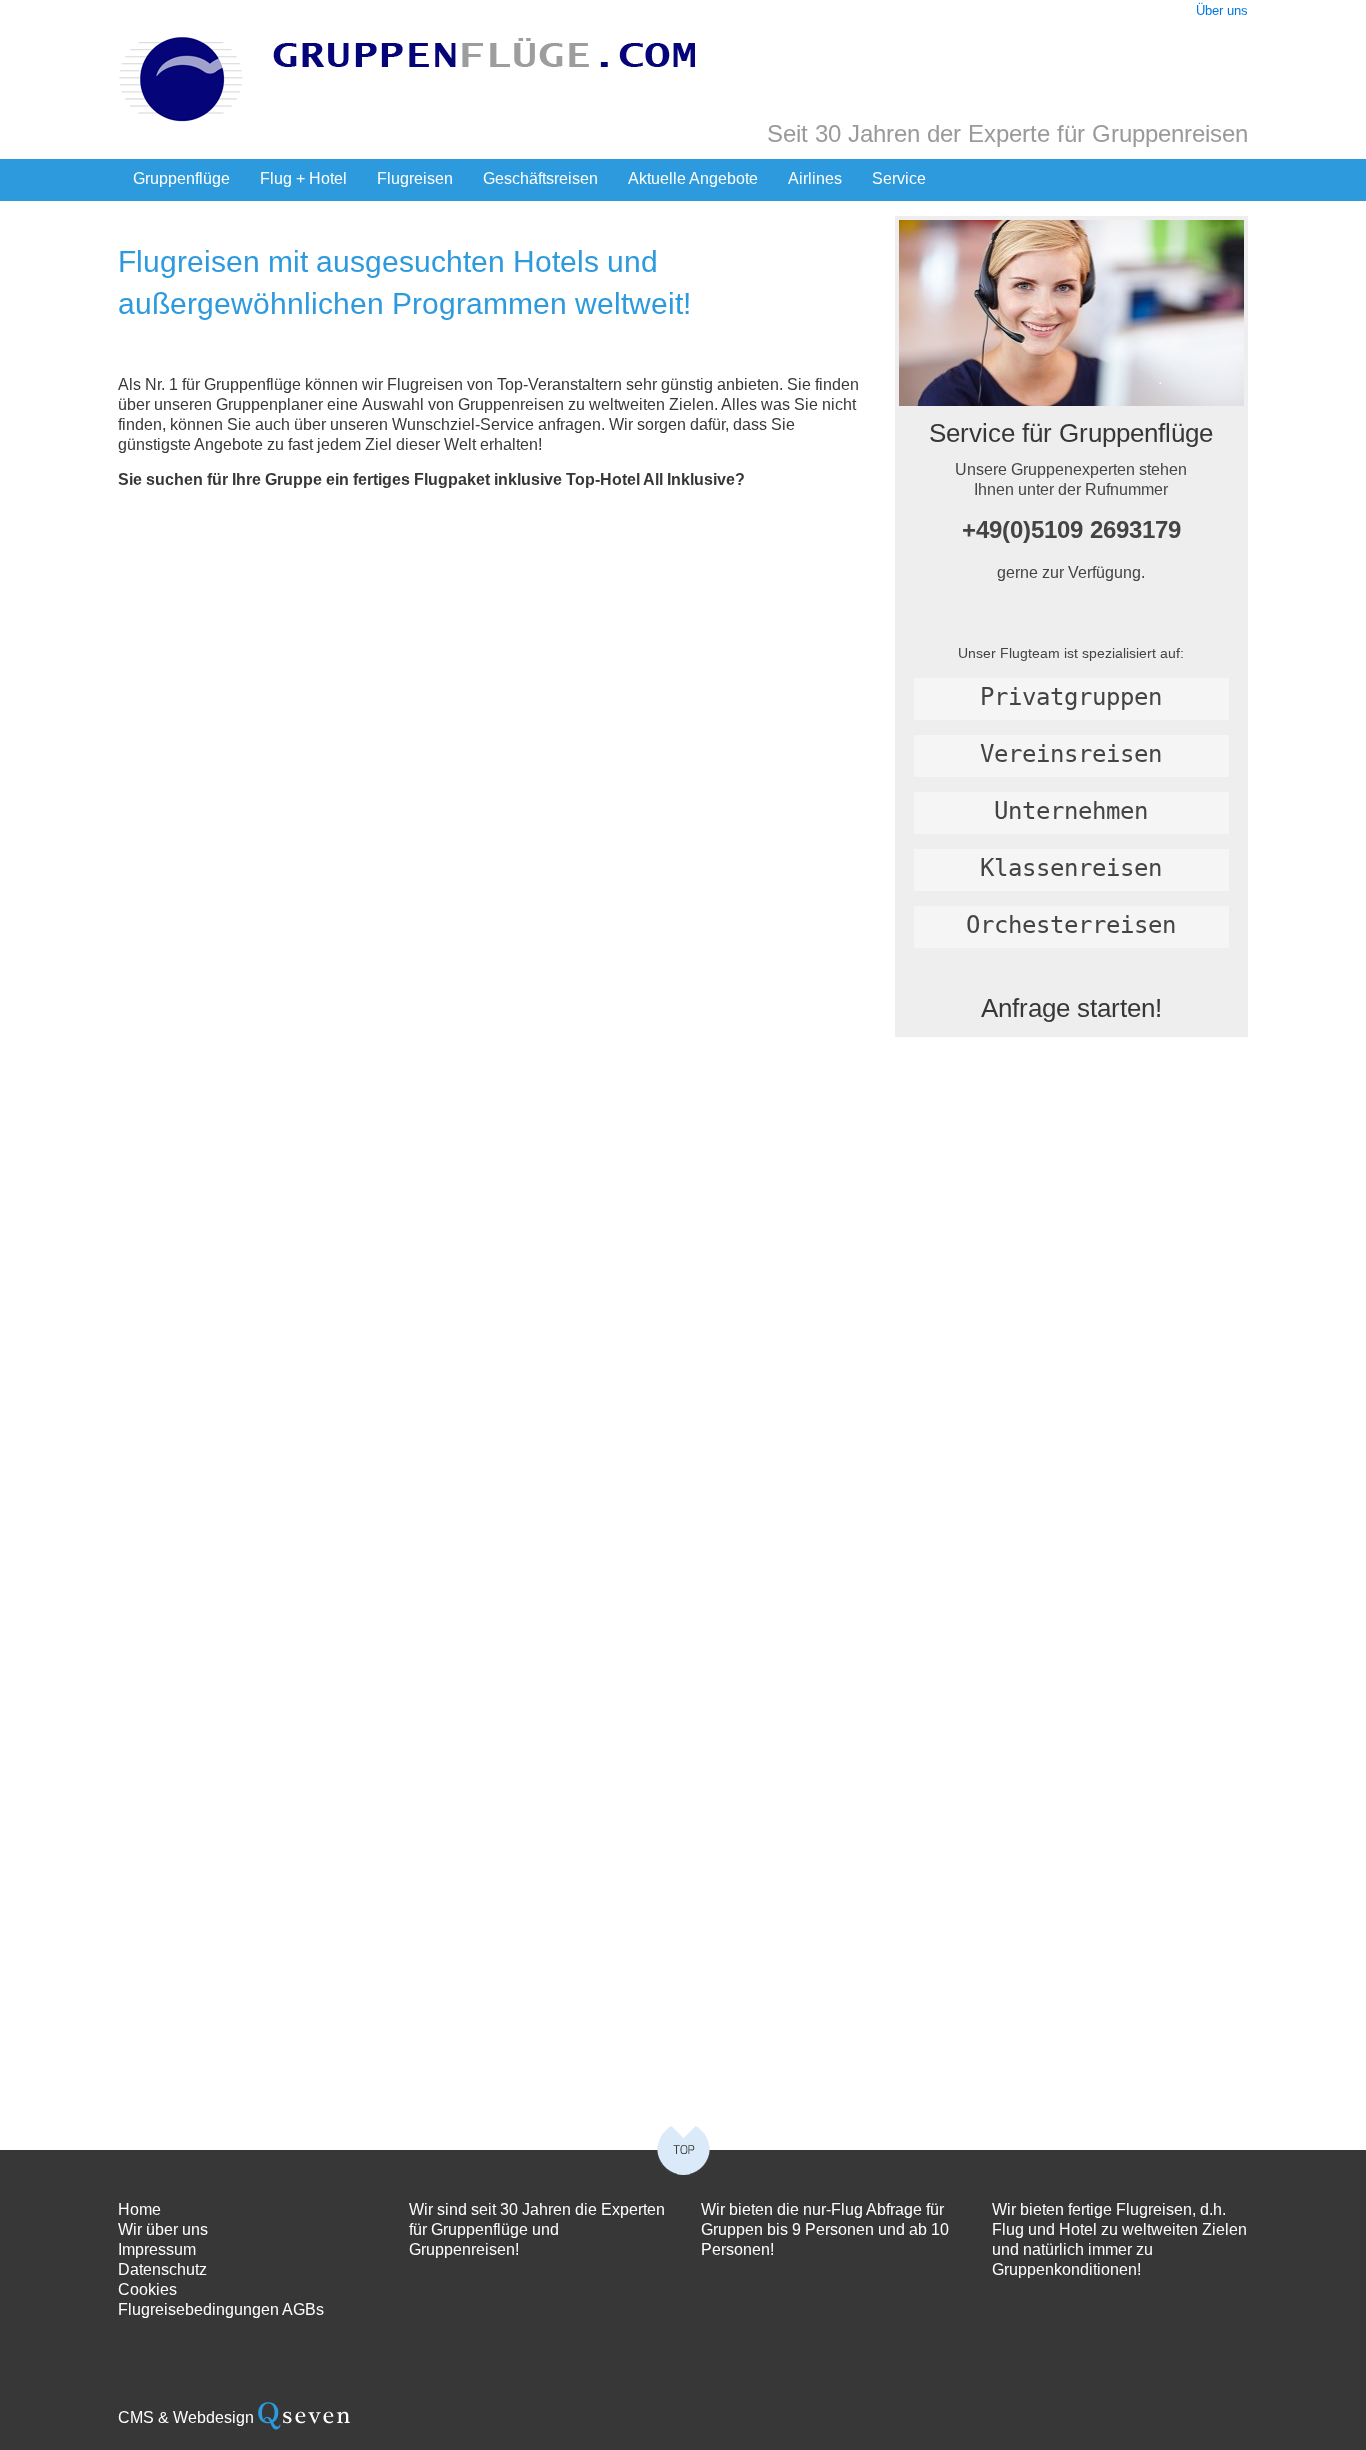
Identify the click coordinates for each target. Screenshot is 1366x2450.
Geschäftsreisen (540, 178)
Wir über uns (163, 2229)
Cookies (147, 2289)
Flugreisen (415, 178)
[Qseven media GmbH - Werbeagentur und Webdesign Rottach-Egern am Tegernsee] (304, 2417)
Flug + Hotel (303, 178)
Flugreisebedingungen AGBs (221, 2309)
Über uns (1222, 10)
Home (139, 2209)
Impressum (157, 2249)
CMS (136, 2417)
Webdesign (213, 2417)
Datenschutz (162, 2269)
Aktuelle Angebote (693, 178)
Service (899, 178)
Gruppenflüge (181, 178)
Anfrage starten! (1071, 1008)
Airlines (815, 178)
